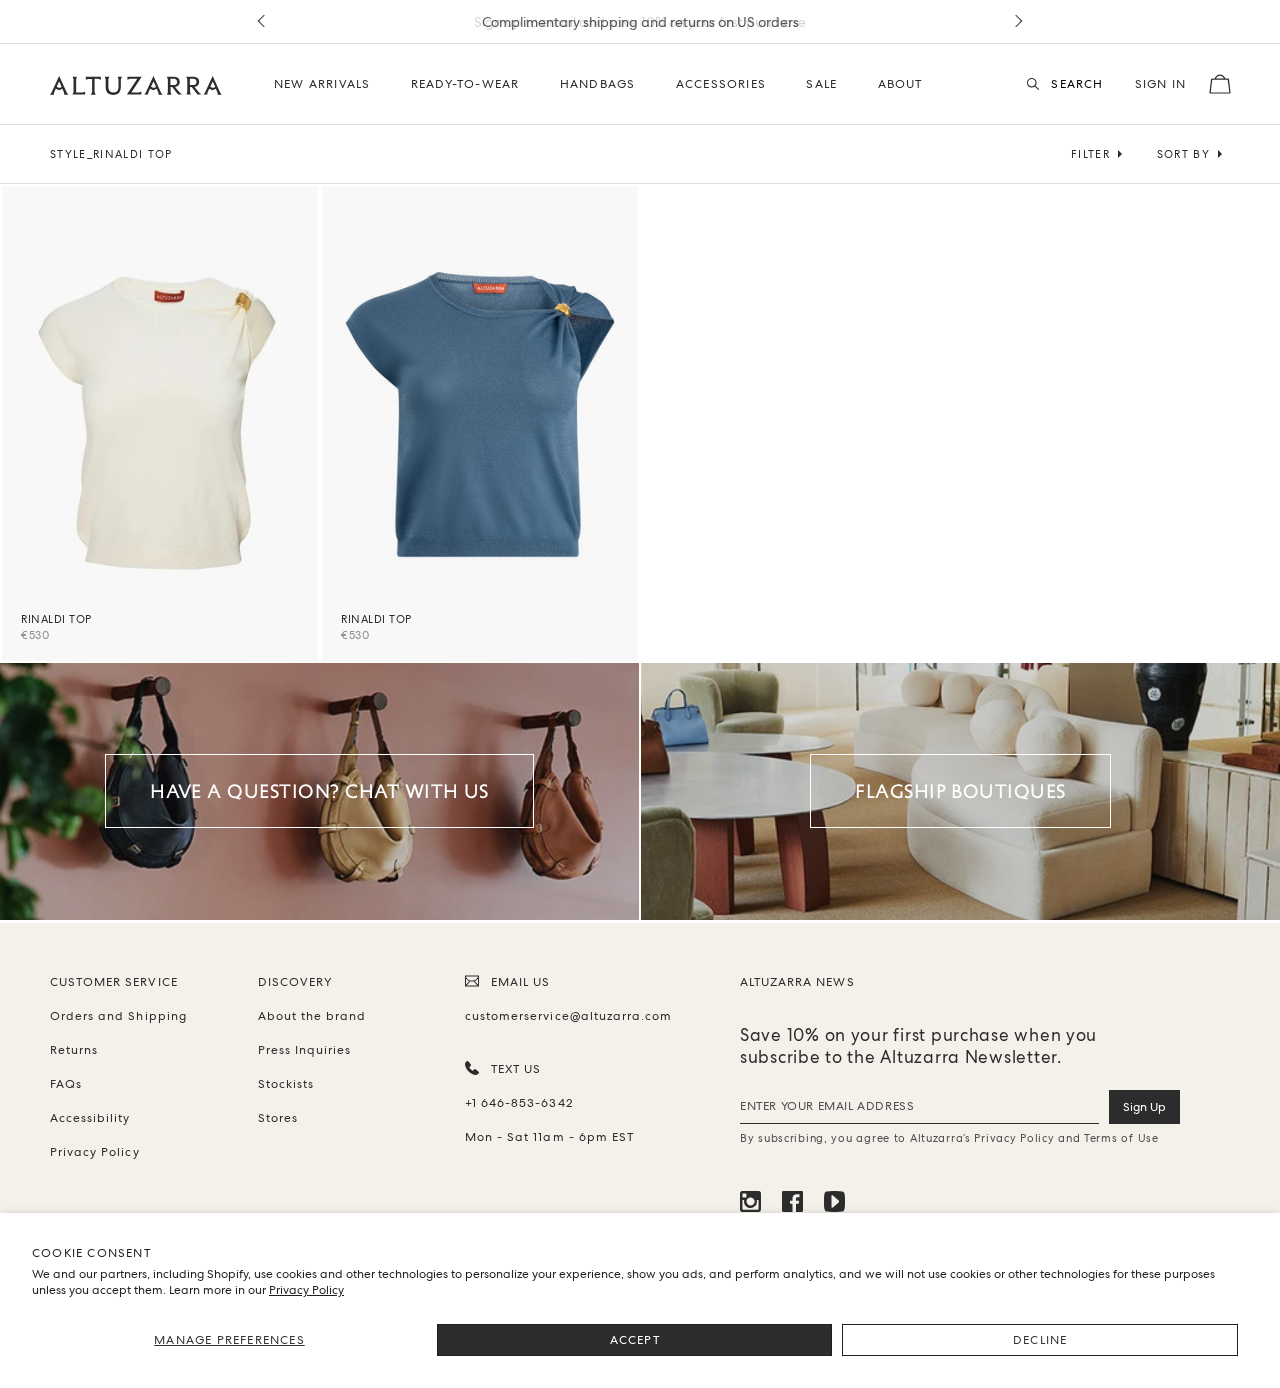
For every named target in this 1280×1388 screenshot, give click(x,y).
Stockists (286, 1084)
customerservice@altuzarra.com (565, 1016)
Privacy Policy (306, 1290)
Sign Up (1144, 1107)
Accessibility (90, 1118)
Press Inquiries (305, 1050)
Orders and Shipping (118, 1016)
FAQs (66, 1084)
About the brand (312, 1016)
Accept (635, 1340)
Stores (278, 1118)
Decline (1040, 1340)
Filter (1090, 154)
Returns (74, 1050)
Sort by (1183, 154)
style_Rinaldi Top (111, 154)
